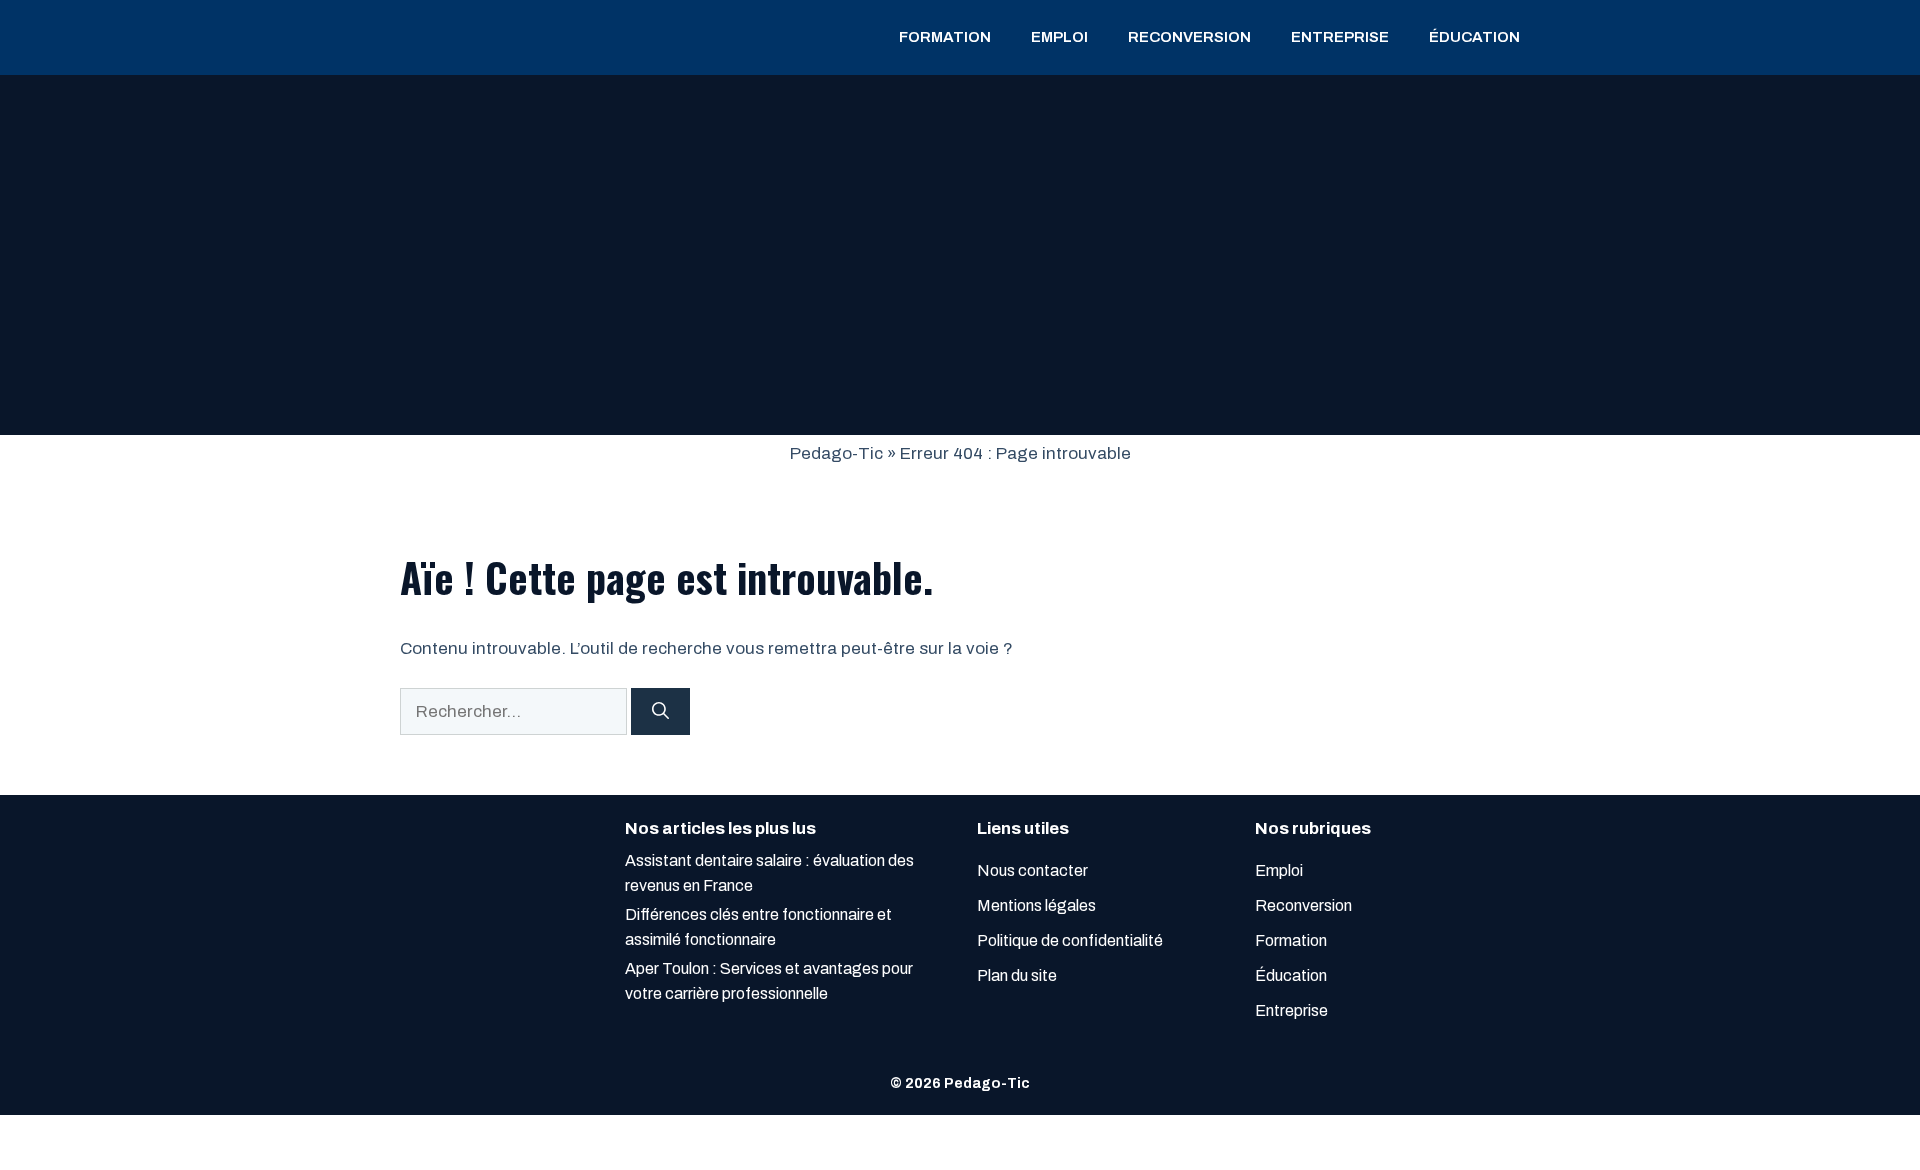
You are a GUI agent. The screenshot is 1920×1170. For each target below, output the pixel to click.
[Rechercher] (660, 712)
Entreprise (1340, 37)
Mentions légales (1036, 905)
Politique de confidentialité (1070, 940)
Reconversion (1189, 37)
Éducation (1474, 37)
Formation (945, 37)
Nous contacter (1032, 870)
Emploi (1059, 37)
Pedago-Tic (836, 453)
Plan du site (1017, 975)
